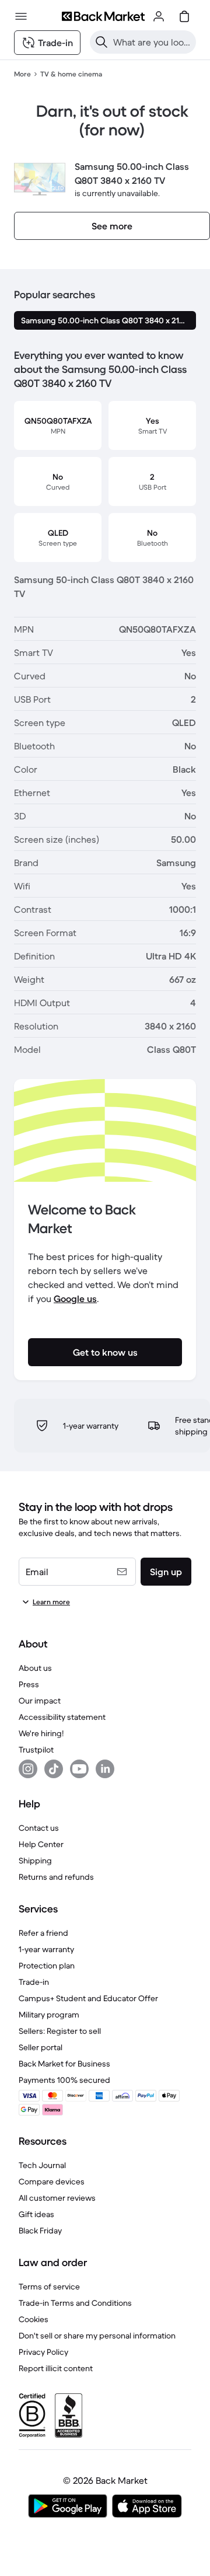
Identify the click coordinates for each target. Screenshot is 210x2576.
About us (35, 1668)
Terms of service (49, 2287)
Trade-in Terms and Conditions (75, 2303)
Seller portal (41, 2047)
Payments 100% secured (64, 2080)
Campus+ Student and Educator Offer (88, 1998)
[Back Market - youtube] (79, 1769)
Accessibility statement (62, 1717)
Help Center (41, 1844)
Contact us (39, 1828)
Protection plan (47, 1966)
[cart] (184, 16)
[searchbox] (152, 42)
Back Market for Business (64, 2064)
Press (29, 1684)
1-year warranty (46, 1949)
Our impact (40, 1701)
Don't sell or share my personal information (97, 2336)
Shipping (35, 1861)
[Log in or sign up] (159, 16)
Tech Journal (42, 2165)
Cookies (34, 2319)
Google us (75, 1299)
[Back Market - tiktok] (54, 1769)
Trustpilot (36, 1750)
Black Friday (40, 2231)
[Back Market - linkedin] (105, 1769)
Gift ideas (36, 2214)
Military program (49, 2015)
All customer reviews (57, 2198)
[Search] (101, 42)
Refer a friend (43, 1933)
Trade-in (34, 1982)
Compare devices (52, 2181)
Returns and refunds (56, 1877)
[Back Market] (103, 16)
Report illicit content (56, 2368)
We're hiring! (41, 1733)
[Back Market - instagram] (28, 1769)
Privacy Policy (43, 2352)
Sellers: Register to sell (60, 2031)
